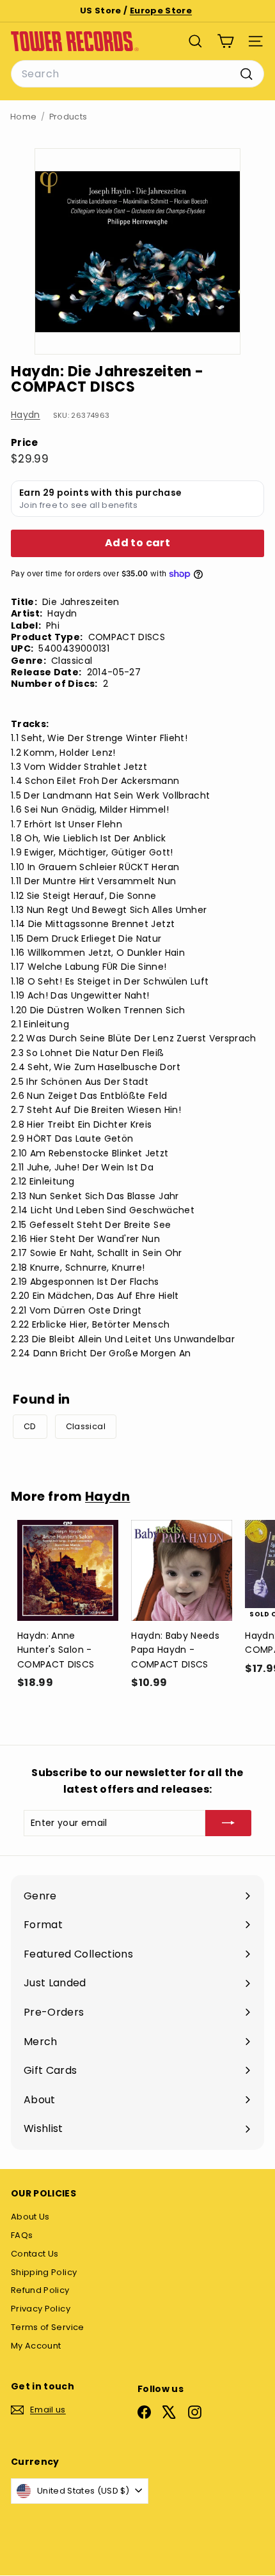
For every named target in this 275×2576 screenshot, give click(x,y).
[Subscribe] (228, 1823)
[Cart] (225, 41)
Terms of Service (48, 2327)
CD (30, 1426)
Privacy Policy (41, 2309)
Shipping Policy (44, 2272)
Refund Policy (40, 2290)
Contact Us (35, 2254)
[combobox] (137, 74)
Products (68, 117)
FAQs (22, 2235)
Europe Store (161, 11)
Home (23, 117)
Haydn (26, 415)
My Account (36, 2346)
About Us (30, 2217)
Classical (86, 1426)
